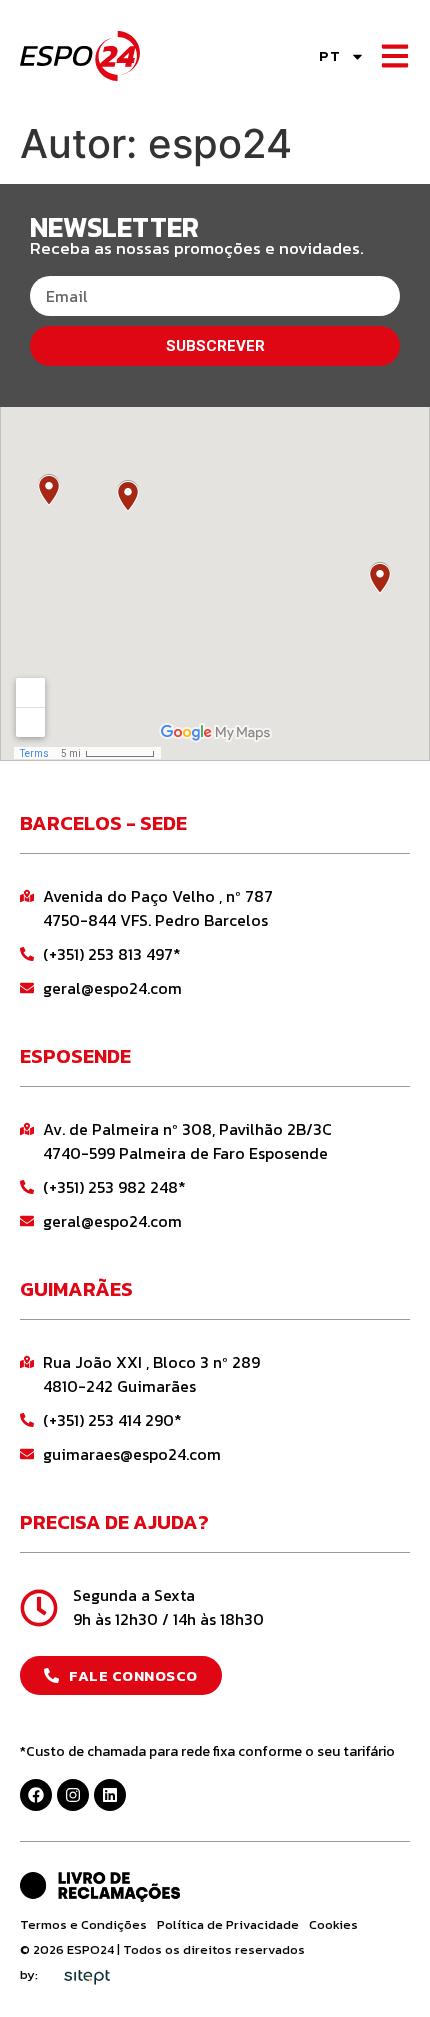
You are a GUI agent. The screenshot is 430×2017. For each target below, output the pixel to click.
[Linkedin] (110, 1795)
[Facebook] (36, 1795)
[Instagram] (73, 1795)
